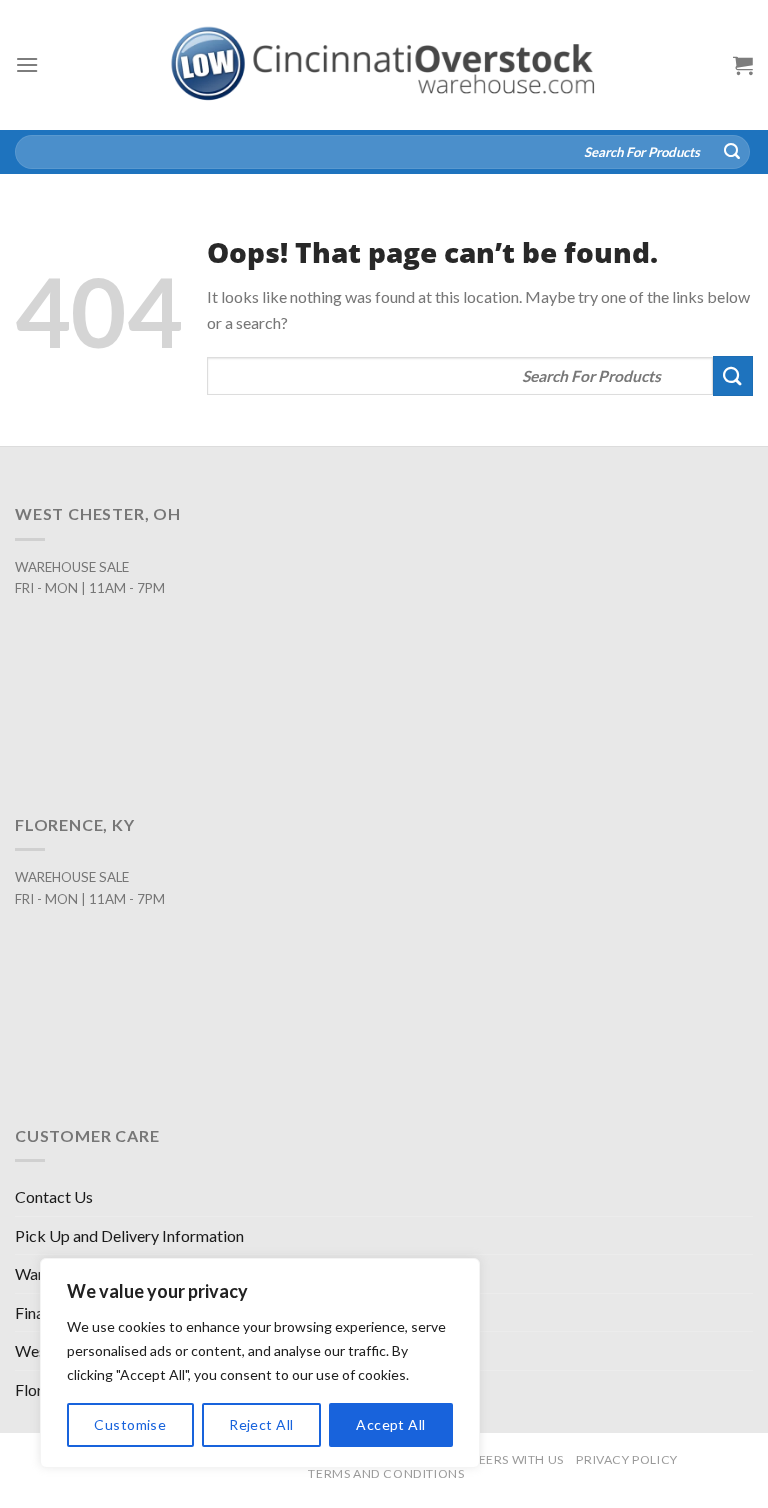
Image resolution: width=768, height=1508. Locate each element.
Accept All (390, 1424)
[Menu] (27, 64)
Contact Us (54, 1196)
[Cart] (743, 65)
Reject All (261, 1424)
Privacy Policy (627, 1459)
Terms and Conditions (386, 1473)
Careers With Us (508, 1459)
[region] (260, 1363)
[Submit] (732, 152)
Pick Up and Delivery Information (129, 1235)
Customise (130, 1424)
